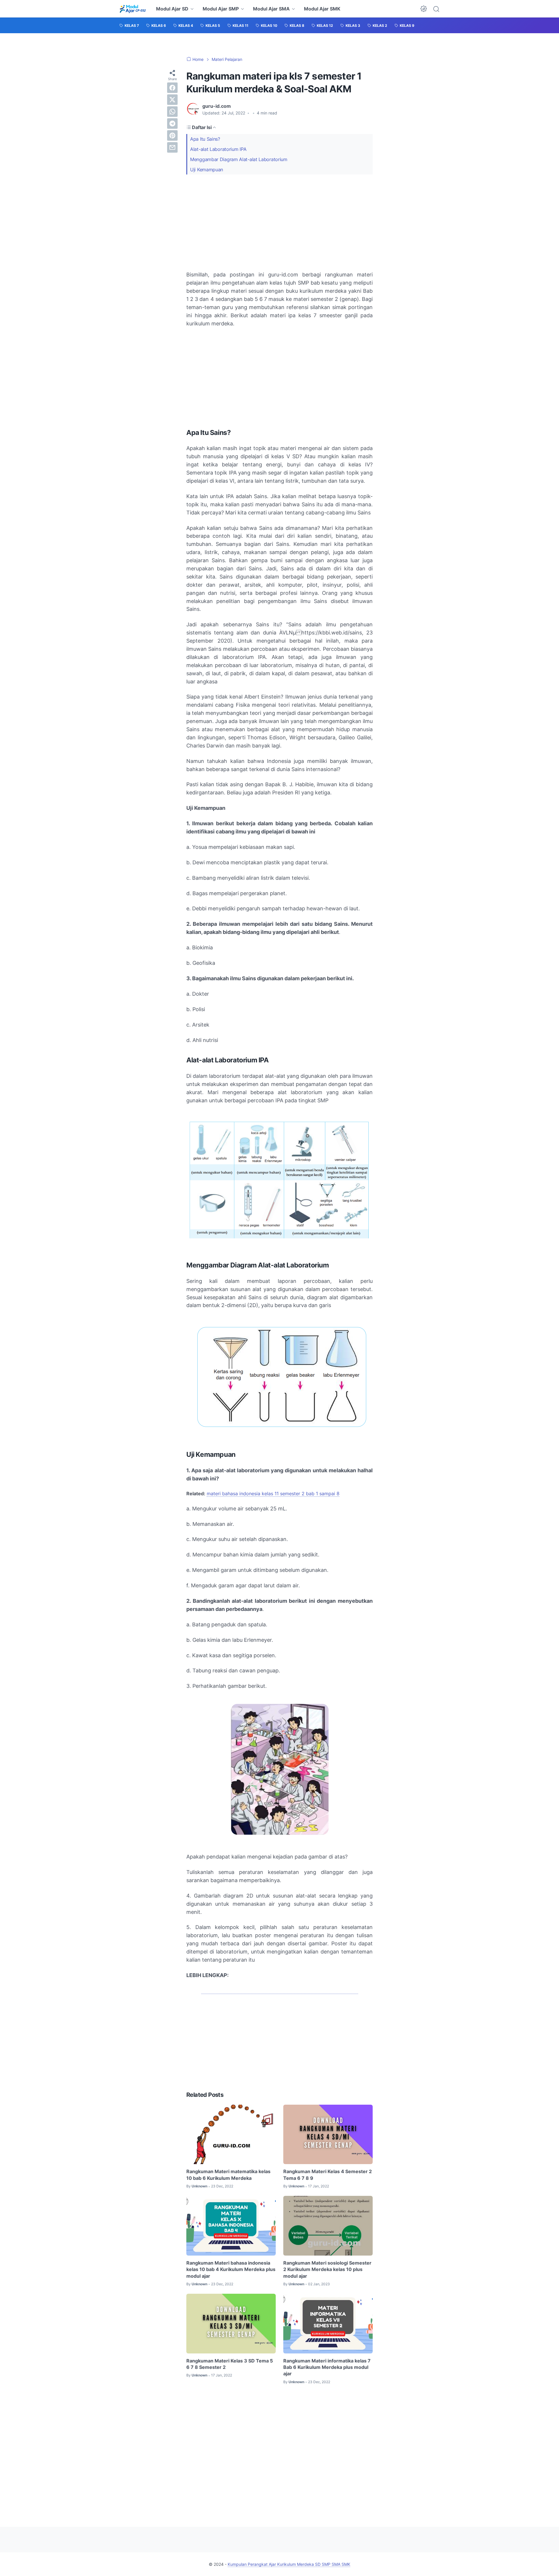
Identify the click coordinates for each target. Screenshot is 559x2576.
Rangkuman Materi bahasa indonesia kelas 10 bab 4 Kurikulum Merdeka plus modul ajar (231, 2269)
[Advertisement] (279, 223)
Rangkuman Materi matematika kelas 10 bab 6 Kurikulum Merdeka (228, 2175)
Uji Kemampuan (207, 170)
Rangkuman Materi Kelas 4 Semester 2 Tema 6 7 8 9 (328, 2175)
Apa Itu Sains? (205, 139)
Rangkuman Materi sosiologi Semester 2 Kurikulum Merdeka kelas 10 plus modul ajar (327, 2269)
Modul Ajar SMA (271, 9)
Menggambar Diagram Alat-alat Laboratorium (239, 159)
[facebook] (172, 88)
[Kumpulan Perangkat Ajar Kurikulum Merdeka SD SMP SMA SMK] (133, 9)
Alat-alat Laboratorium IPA (218, 149)
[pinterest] (172, 135)
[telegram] (172, 124)
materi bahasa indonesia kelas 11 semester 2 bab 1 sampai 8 (273, 1494)
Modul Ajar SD (172, 9)
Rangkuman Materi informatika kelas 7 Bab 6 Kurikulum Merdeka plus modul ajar (327, 2367)
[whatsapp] (172, 112)
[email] (172, 147)
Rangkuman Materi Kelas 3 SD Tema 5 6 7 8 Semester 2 (230, 2364)
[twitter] (172, 100)
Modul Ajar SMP (221, 9)
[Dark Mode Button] (424, 9)
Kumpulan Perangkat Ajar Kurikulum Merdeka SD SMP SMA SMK (289, 2564)
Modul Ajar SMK (322, 9)
